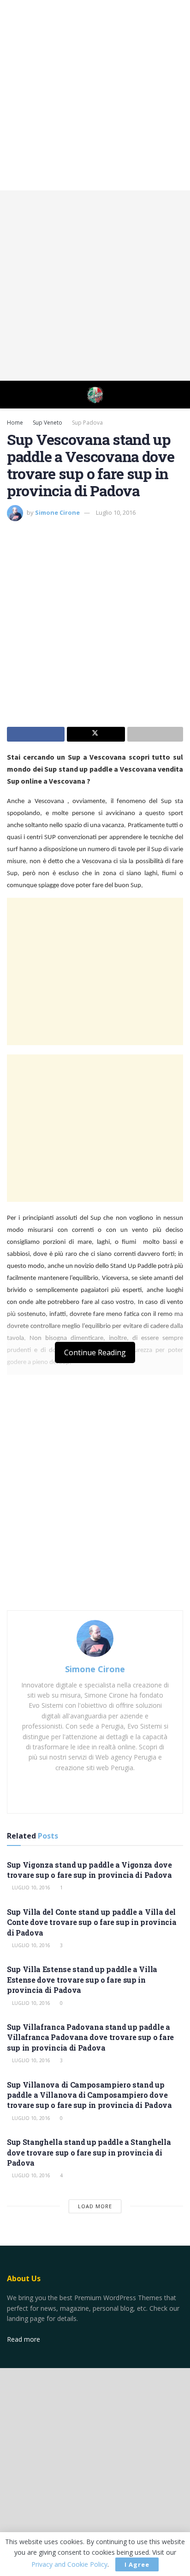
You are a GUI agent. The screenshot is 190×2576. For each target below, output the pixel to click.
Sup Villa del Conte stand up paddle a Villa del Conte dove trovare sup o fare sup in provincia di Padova (92, 1922)
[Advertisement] (95, 95)
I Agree (137, 2564)
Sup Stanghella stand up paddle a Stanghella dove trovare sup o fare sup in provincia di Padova (89, 2152)
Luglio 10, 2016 (116, 512)
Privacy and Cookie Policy (69, 2564)
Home (15, 423)
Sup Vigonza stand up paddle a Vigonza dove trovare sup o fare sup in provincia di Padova (89, 1870)
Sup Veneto (47, 423)
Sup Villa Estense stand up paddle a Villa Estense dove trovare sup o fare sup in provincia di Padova (82, 1979)
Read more (24, 2339)
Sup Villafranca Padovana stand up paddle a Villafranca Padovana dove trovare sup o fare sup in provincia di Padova (90, 2037)
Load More (95, 2206)
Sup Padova (87, 423)
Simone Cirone (57, 512)
